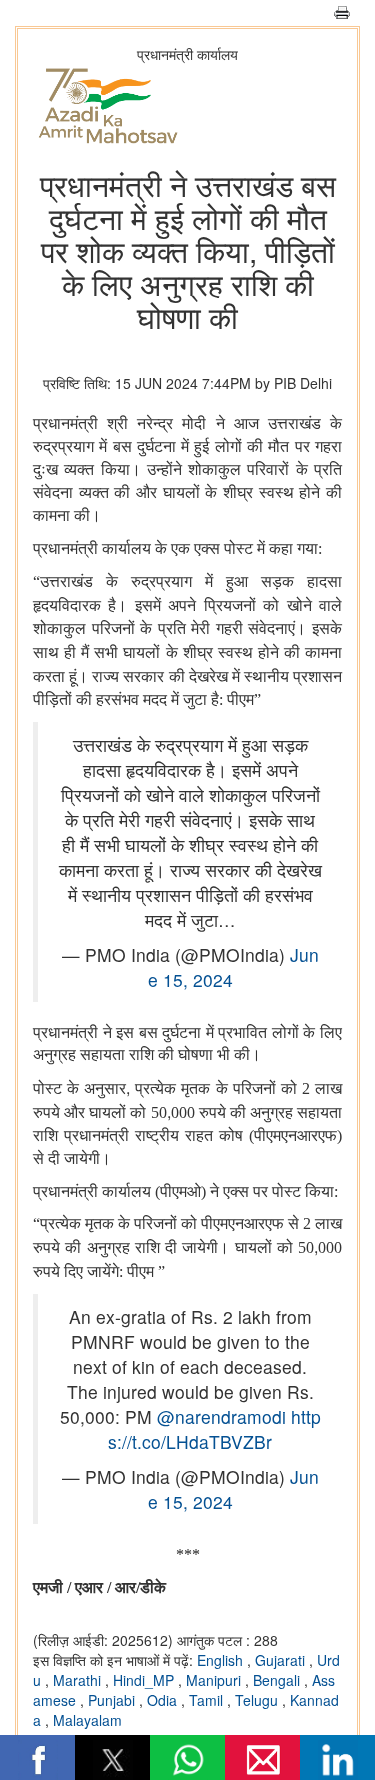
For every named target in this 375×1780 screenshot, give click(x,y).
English (222, 1660)
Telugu (258, 1700)
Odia (164, 1700)
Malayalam (87, 1720)
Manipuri (215, 1680)
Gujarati (282, 1660)
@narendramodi (221, 1416)
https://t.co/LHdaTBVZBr (214, 1429)
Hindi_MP (145, 1680)
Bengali (278, 1680)
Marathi (79, 1680)
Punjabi (113, 1700)
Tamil (208, 1700)
